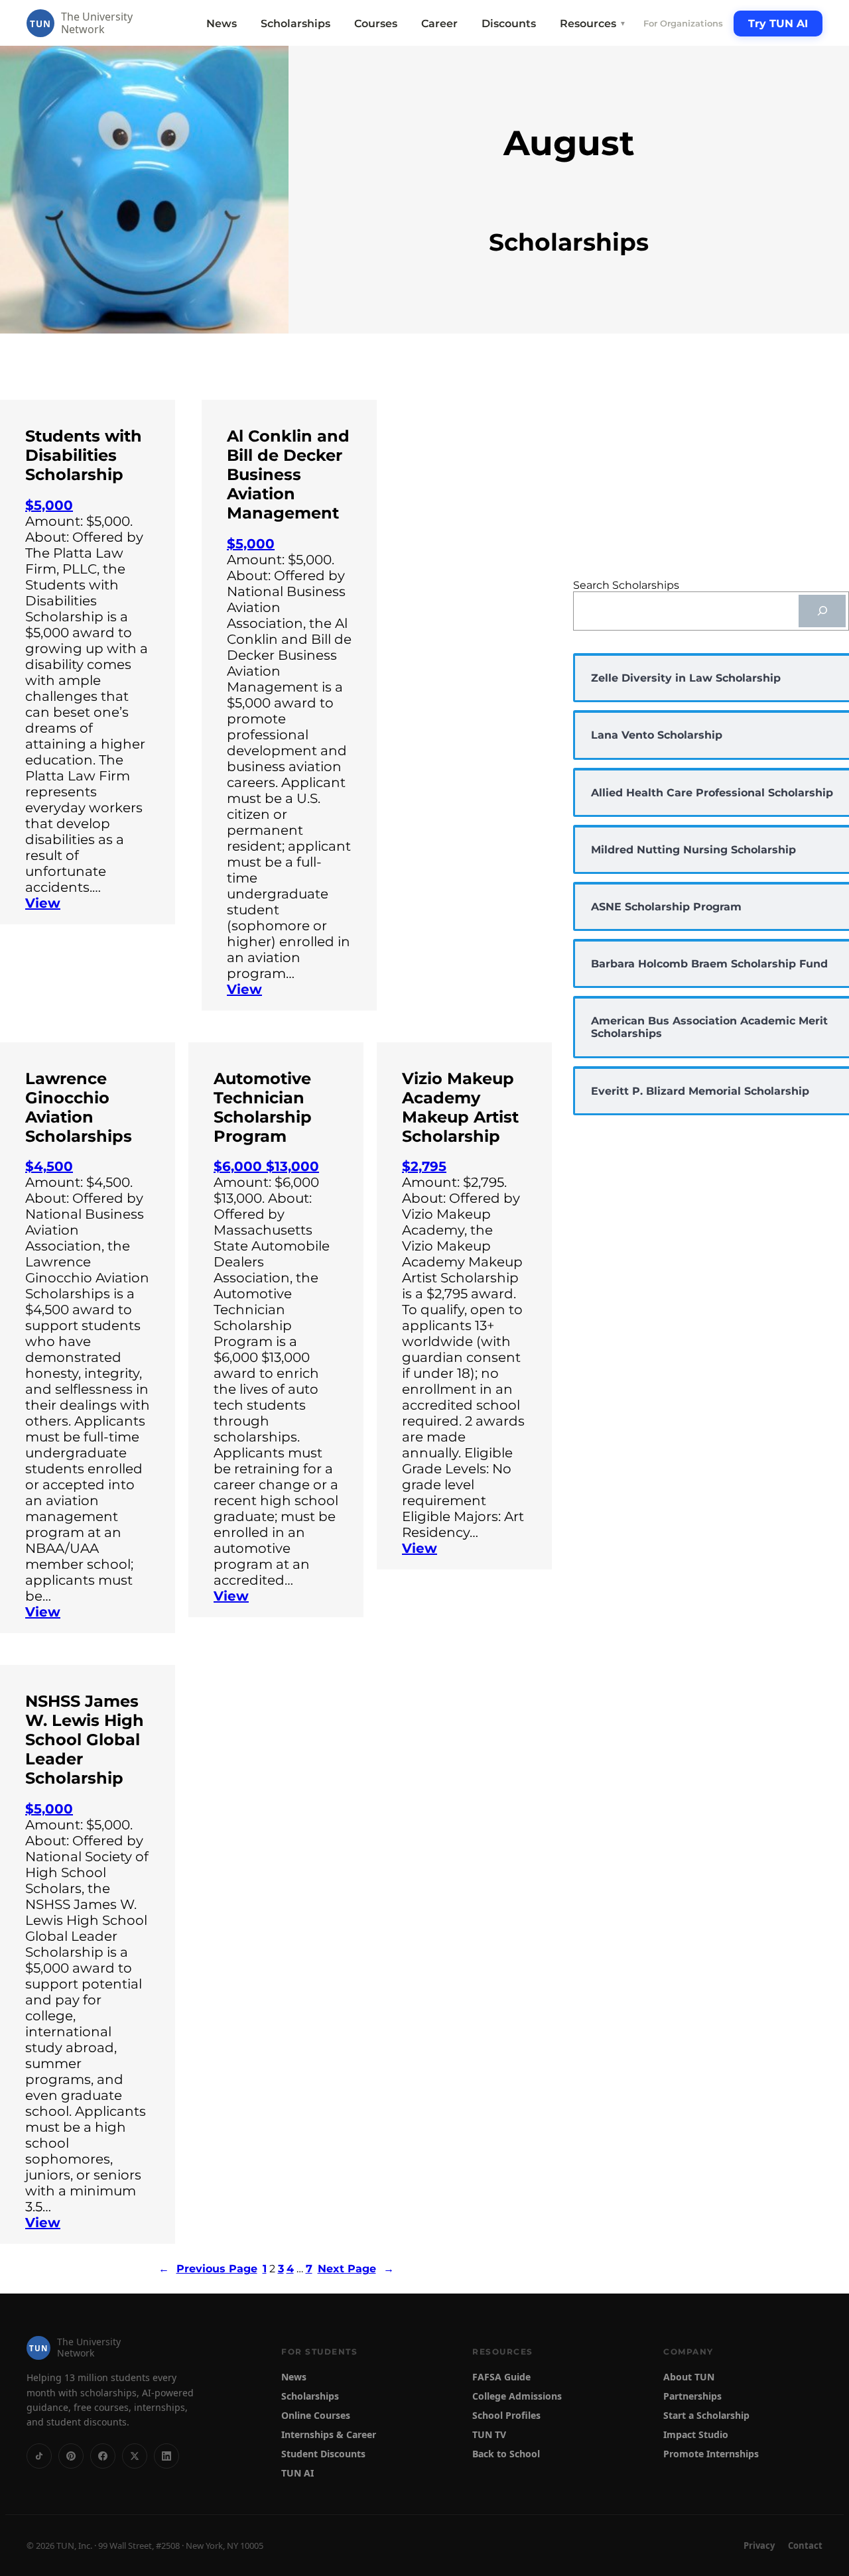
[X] (135, 2456)
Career (439, 24)
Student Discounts (323, 2454)
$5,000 (49, 505)
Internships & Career (329, 2434)
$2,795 (424, 1166)
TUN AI (297, 2473)
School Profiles (506, 2415)
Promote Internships (711, 2454)
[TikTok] (39, 2456)
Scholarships (295, 24)
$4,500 (49, 1166)
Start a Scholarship (706, 2415)
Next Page (356, 2269)
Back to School (506, 2454)
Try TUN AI (778, 24)
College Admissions (517, 2396)
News (222, 24)
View (43, 903)
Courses (376, 24)
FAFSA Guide (501, 2377)
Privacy (759, 2545)
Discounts (509, 24)
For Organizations (683, 23)
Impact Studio (696, 2434)
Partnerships (692, 2396)
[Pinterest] (71, 2456)
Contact (805, 2545)
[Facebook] (103, 2456)
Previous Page (208, 2269)
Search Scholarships (626, 585)
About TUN (689, 2377)
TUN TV (489, 2434)
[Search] (822, 611)
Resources (593, 24)
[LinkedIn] (166, 2456)
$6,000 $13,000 (266, 1166)
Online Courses (316, 2415)
